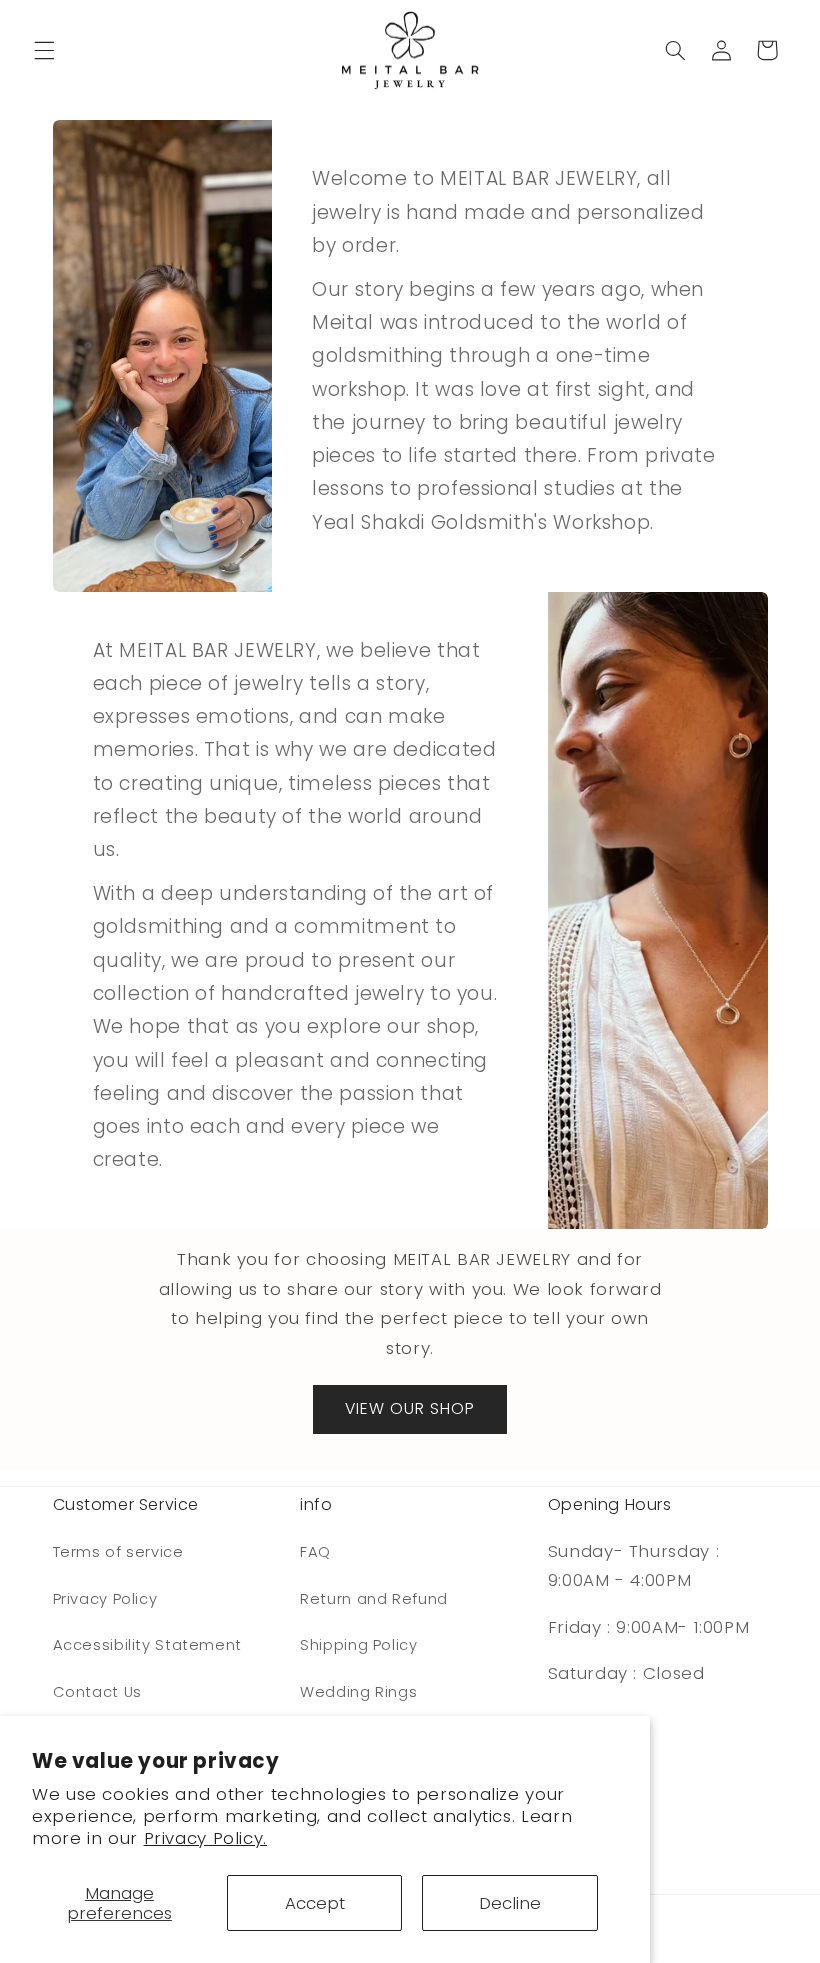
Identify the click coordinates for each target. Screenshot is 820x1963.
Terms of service (118, 1552)
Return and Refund (374, 1599)
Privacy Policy (105, 1599)
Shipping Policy (358, 1645)
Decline (510, 1903)
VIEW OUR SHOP (410, 1408)
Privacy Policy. (205, 1838)
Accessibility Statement (148, 1645)
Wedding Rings (358, 1692)
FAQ (315, 1552)
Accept (315, 1903)
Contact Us (97, 1692)
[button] (44, 50)
